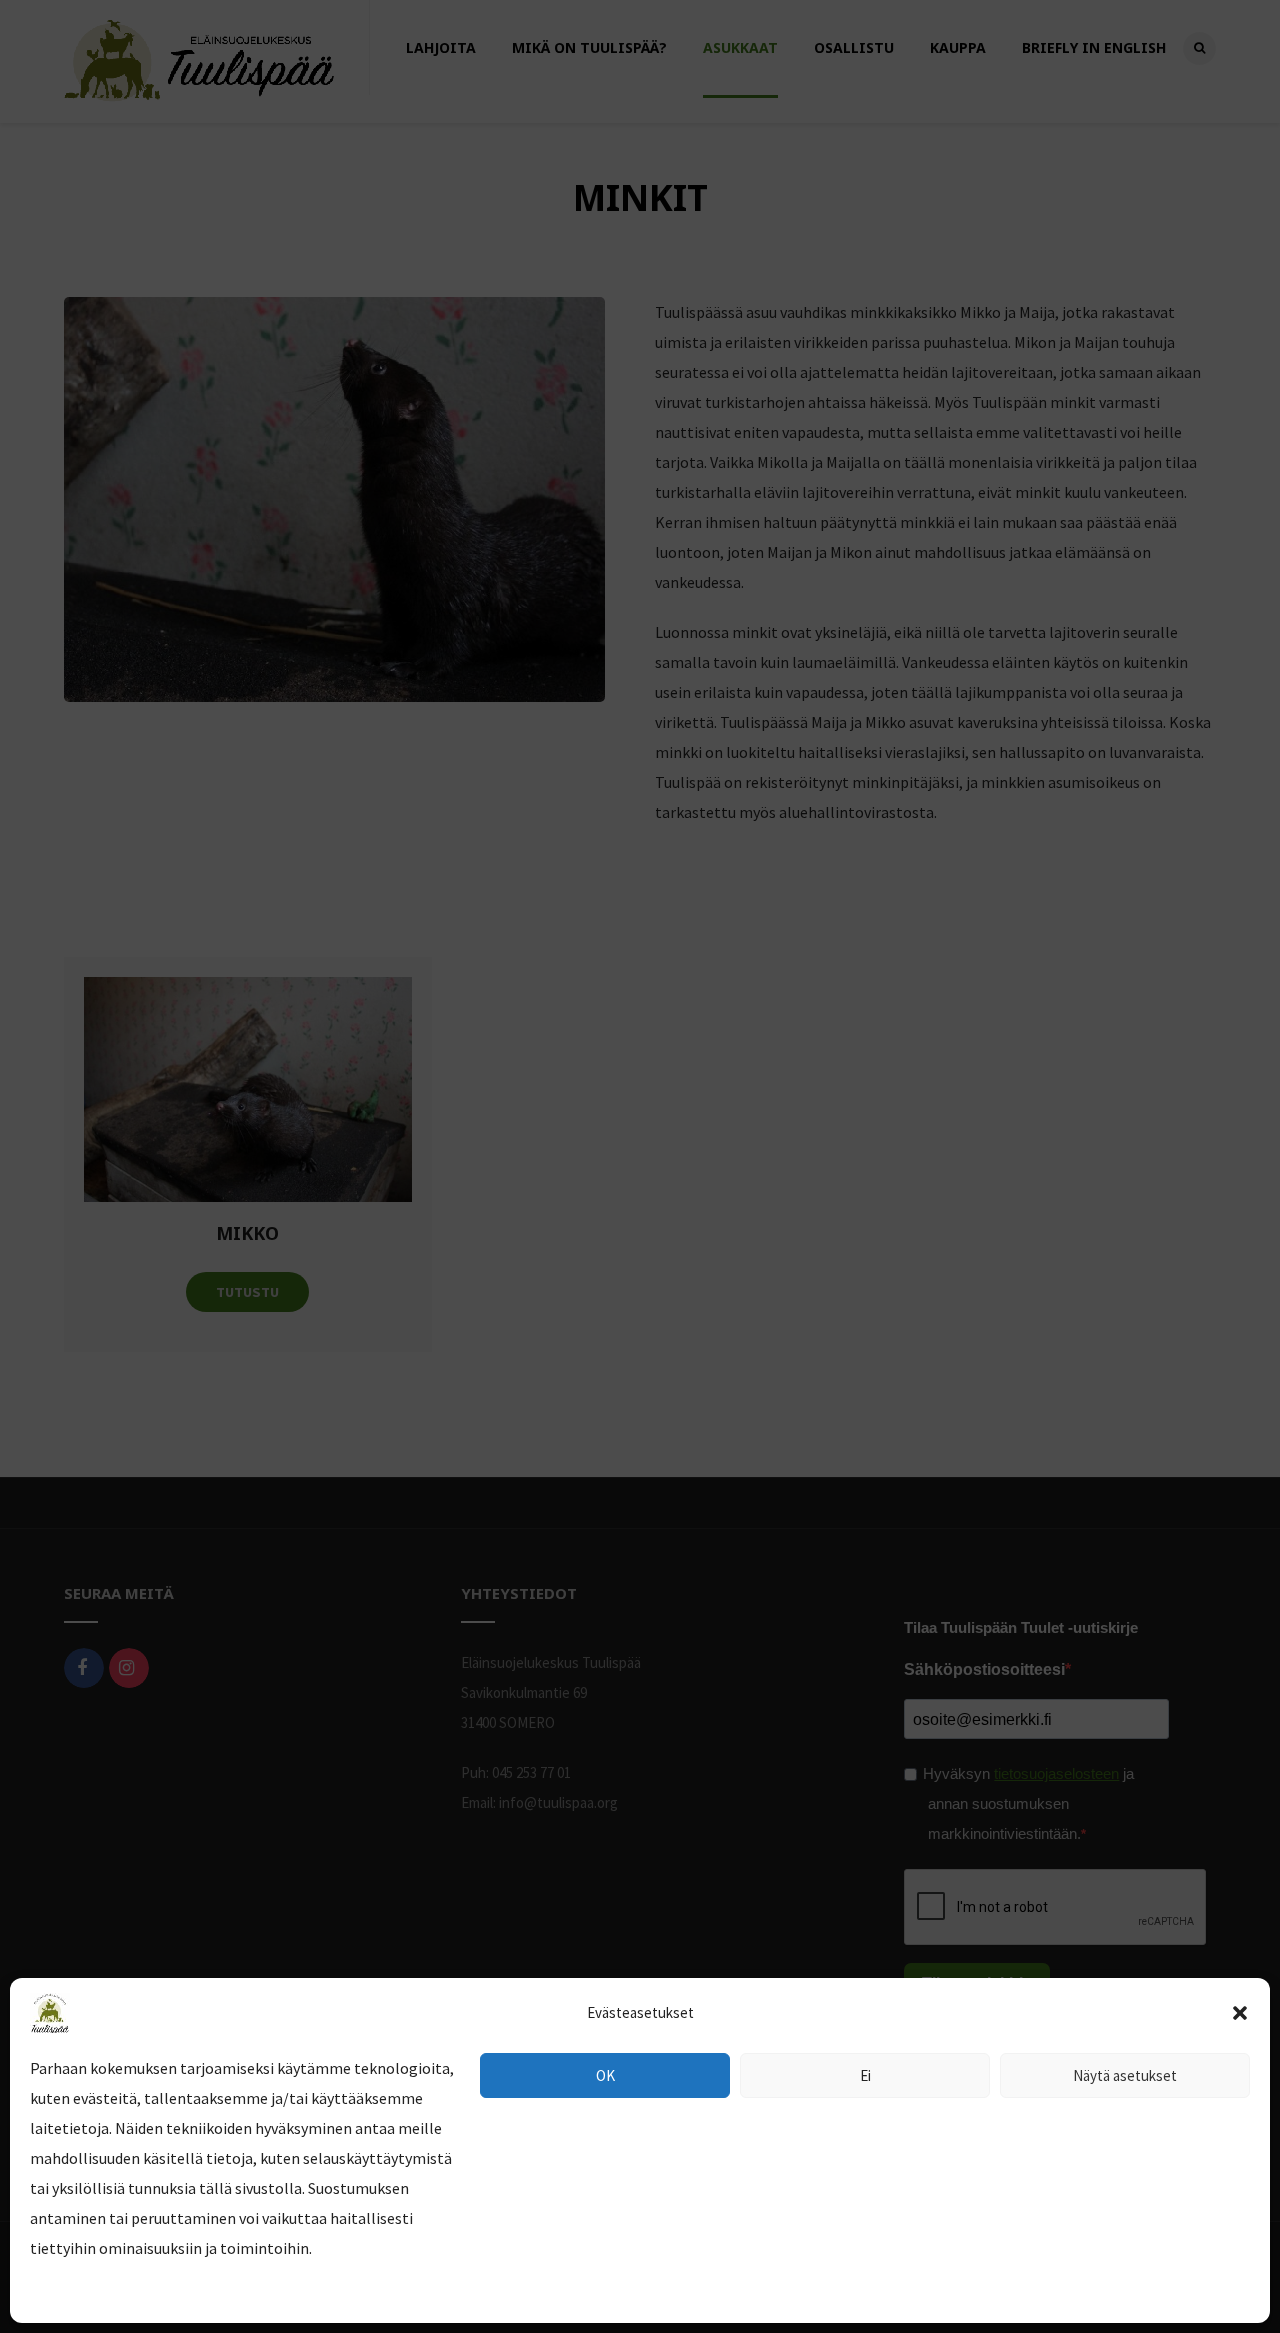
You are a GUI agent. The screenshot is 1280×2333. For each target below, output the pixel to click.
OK (605, 2075)
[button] (1240, 2013)
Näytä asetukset (1125, 2075)
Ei (865, 2075)
